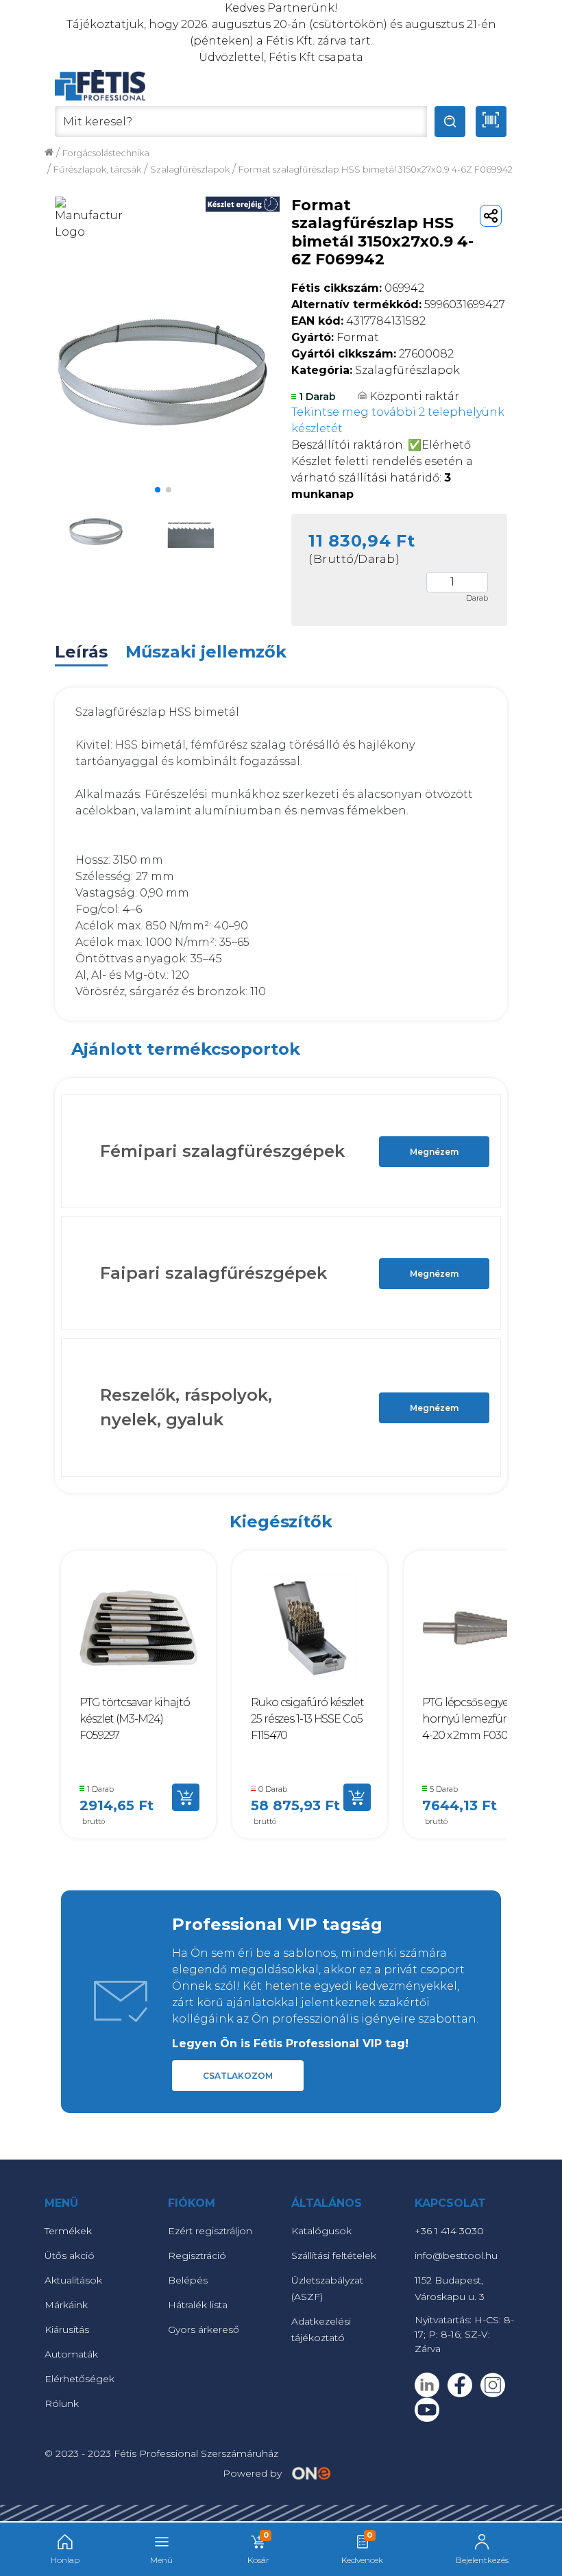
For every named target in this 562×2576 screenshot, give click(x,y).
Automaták (71, 2354)
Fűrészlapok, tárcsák (97, 170)
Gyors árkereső (204, 2329)
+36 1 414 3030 (449, 2231)
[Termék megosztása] (491, 216)
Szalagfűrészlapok (190, 170)
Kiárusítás (67, 2329)
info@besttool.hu (456, 2255)
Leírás (81, 652)
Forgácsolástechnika (106, 153)
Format (335, 337)
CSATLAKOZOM (238, 2076)
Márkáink (66, 2305)
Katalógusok (321, 2231)
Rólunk (62, 2403)
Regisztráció (197, 2255)
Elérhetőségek (80, 2379)
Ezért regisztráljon (210, 2231)
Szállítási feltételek (334, 2255)
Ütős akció (70, 2255)
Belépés (188, 2280)
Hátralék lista (198, 2305)
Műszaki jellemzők (206, 652)
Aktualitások (73, 2280)
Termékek (68, 2231)
